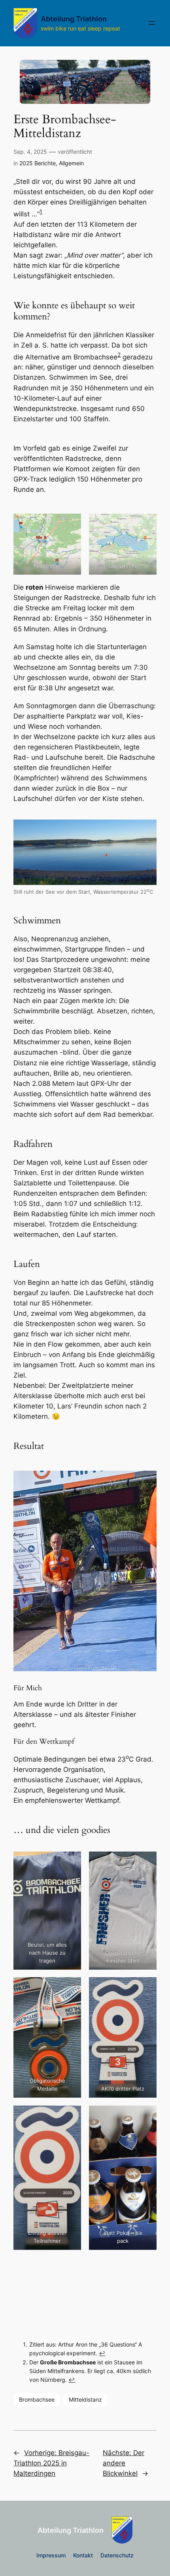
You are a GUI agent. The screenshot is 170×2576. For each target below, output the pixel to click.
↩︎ (102, 2353)
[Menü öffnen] (152, 23)
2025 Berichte (38, 163)
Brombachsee (37, 2399)
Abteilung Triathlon (74, 19)
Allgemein (71, 163)
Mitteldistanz (85, 2399)
